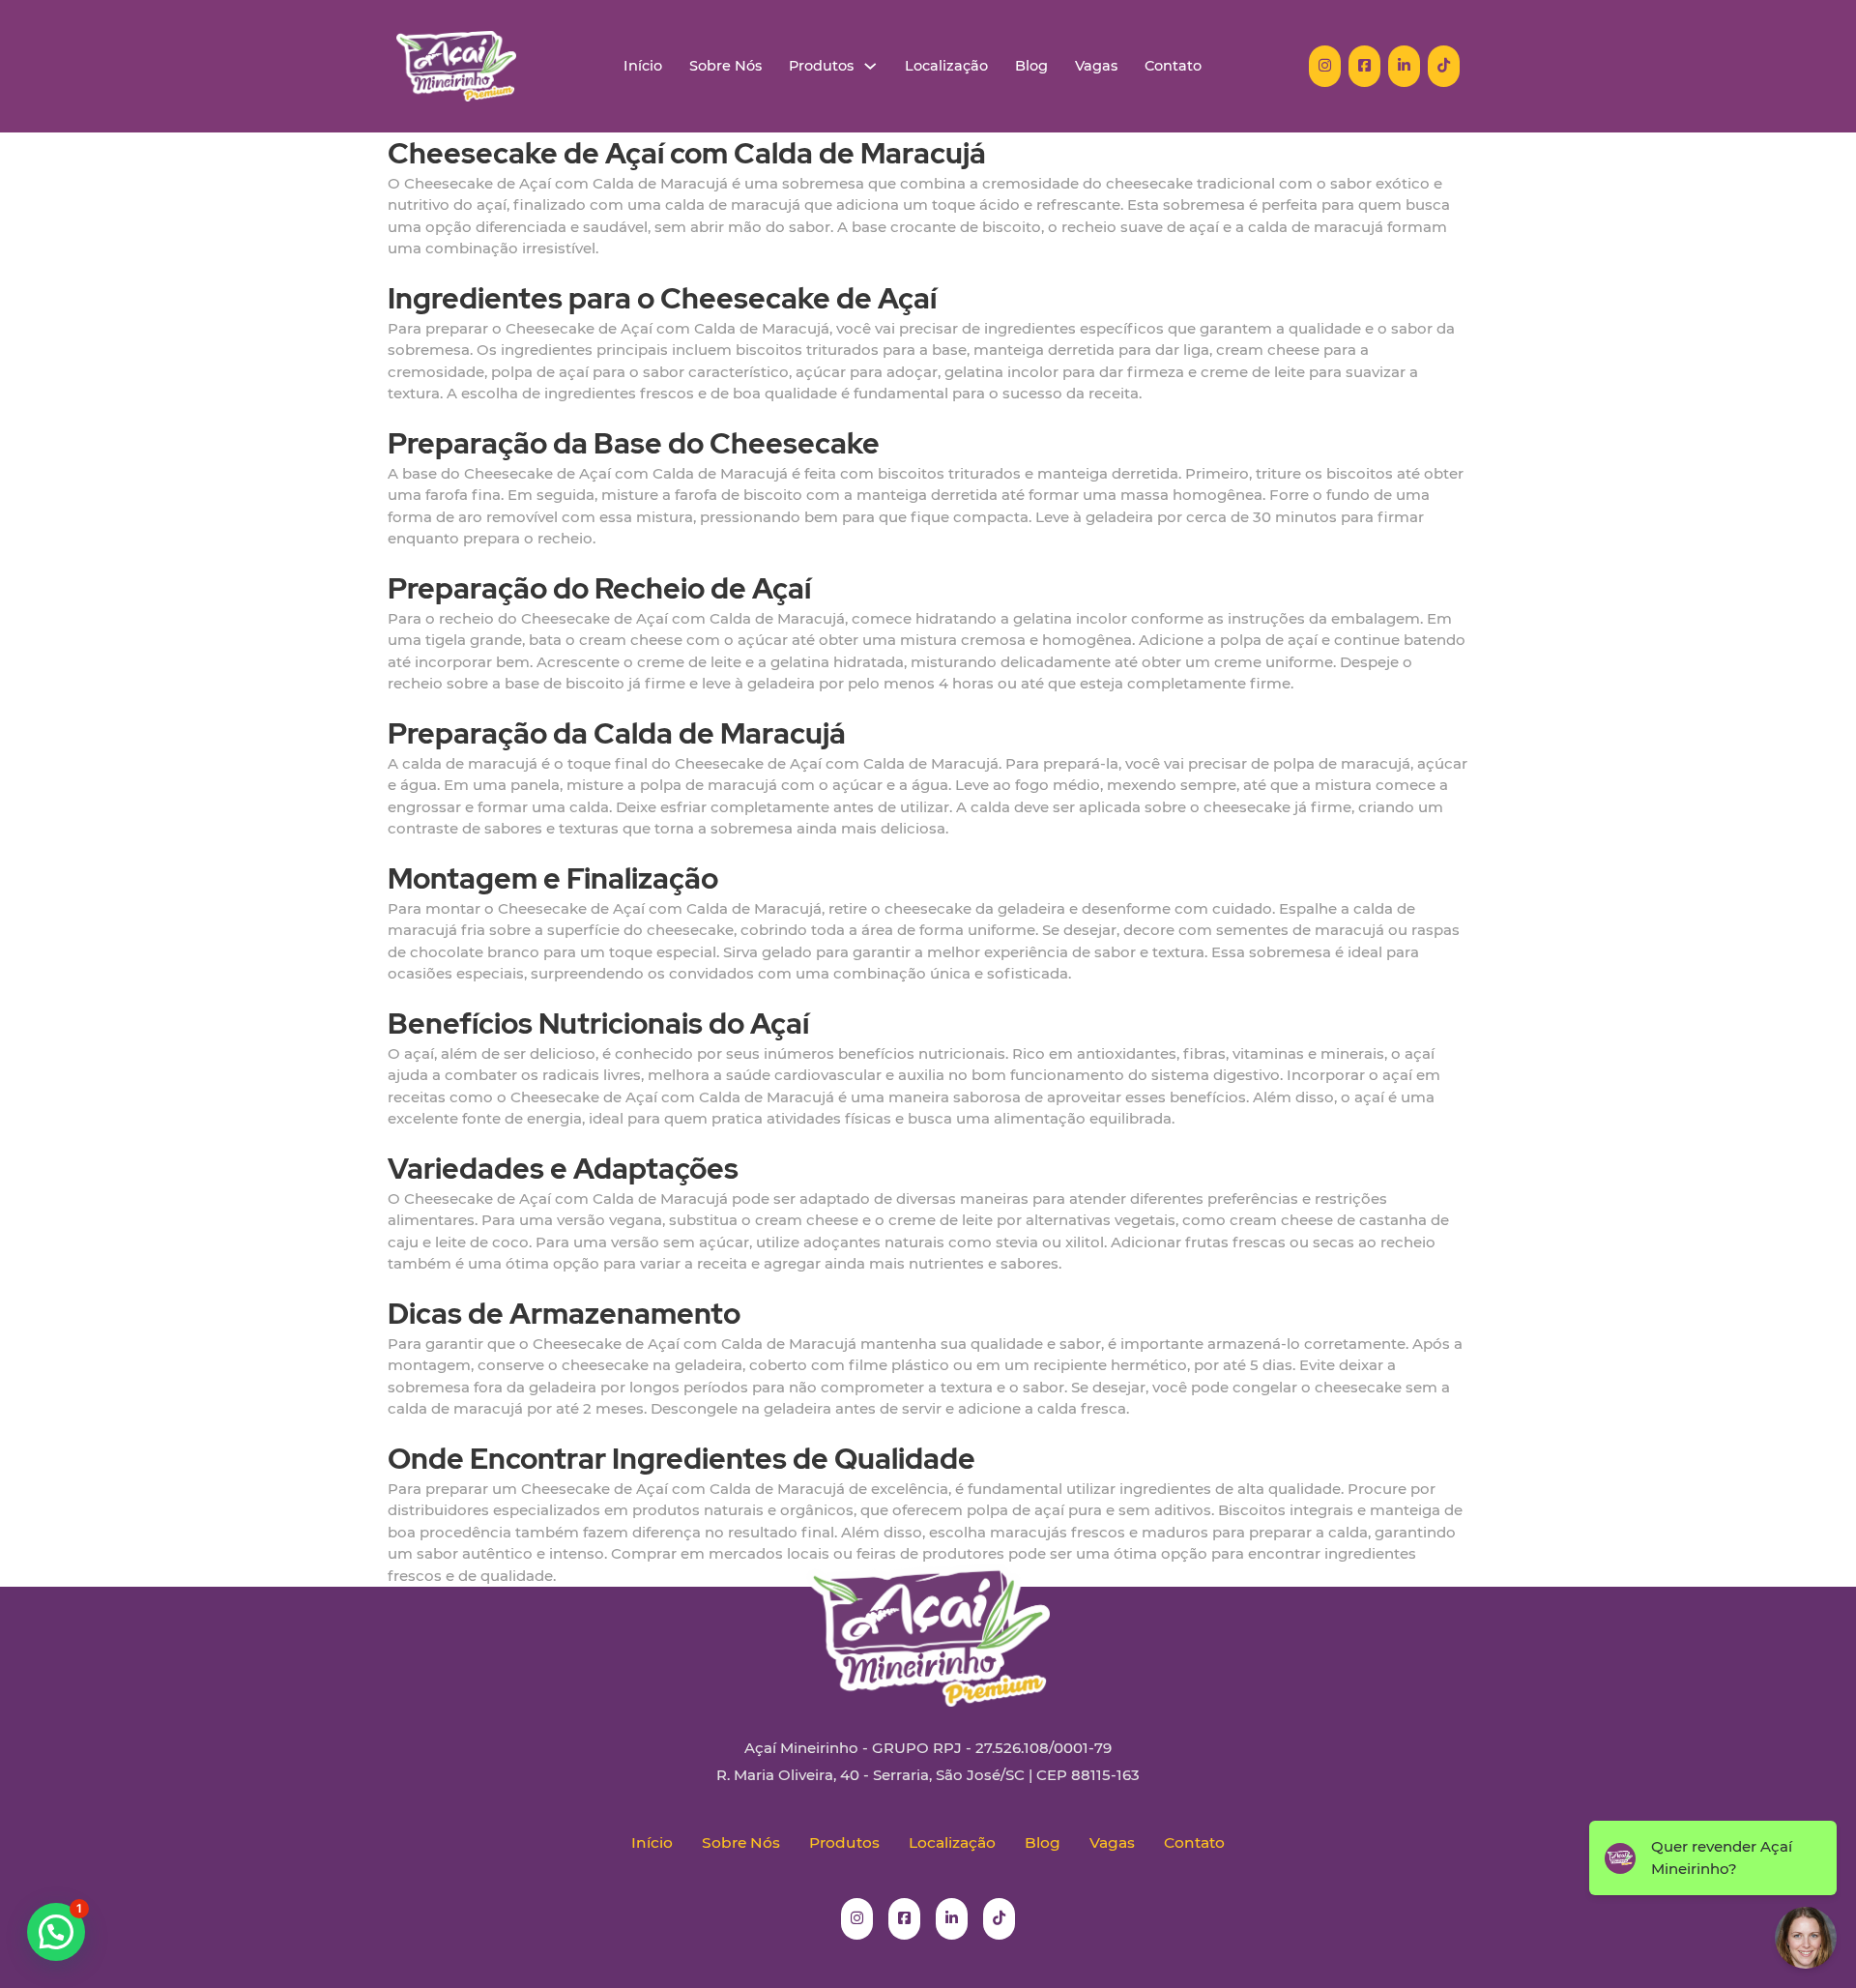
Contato (1173, 66)
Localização (946, 66)
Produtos (821, 66)
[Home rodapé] (928, 1621)
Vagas (1096, 66)
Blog (1031, 66)
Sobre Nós (725, 66)
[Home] (456, 66)
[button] (56, 1932)
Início (643, 66)
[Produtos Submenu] (870, 66)
